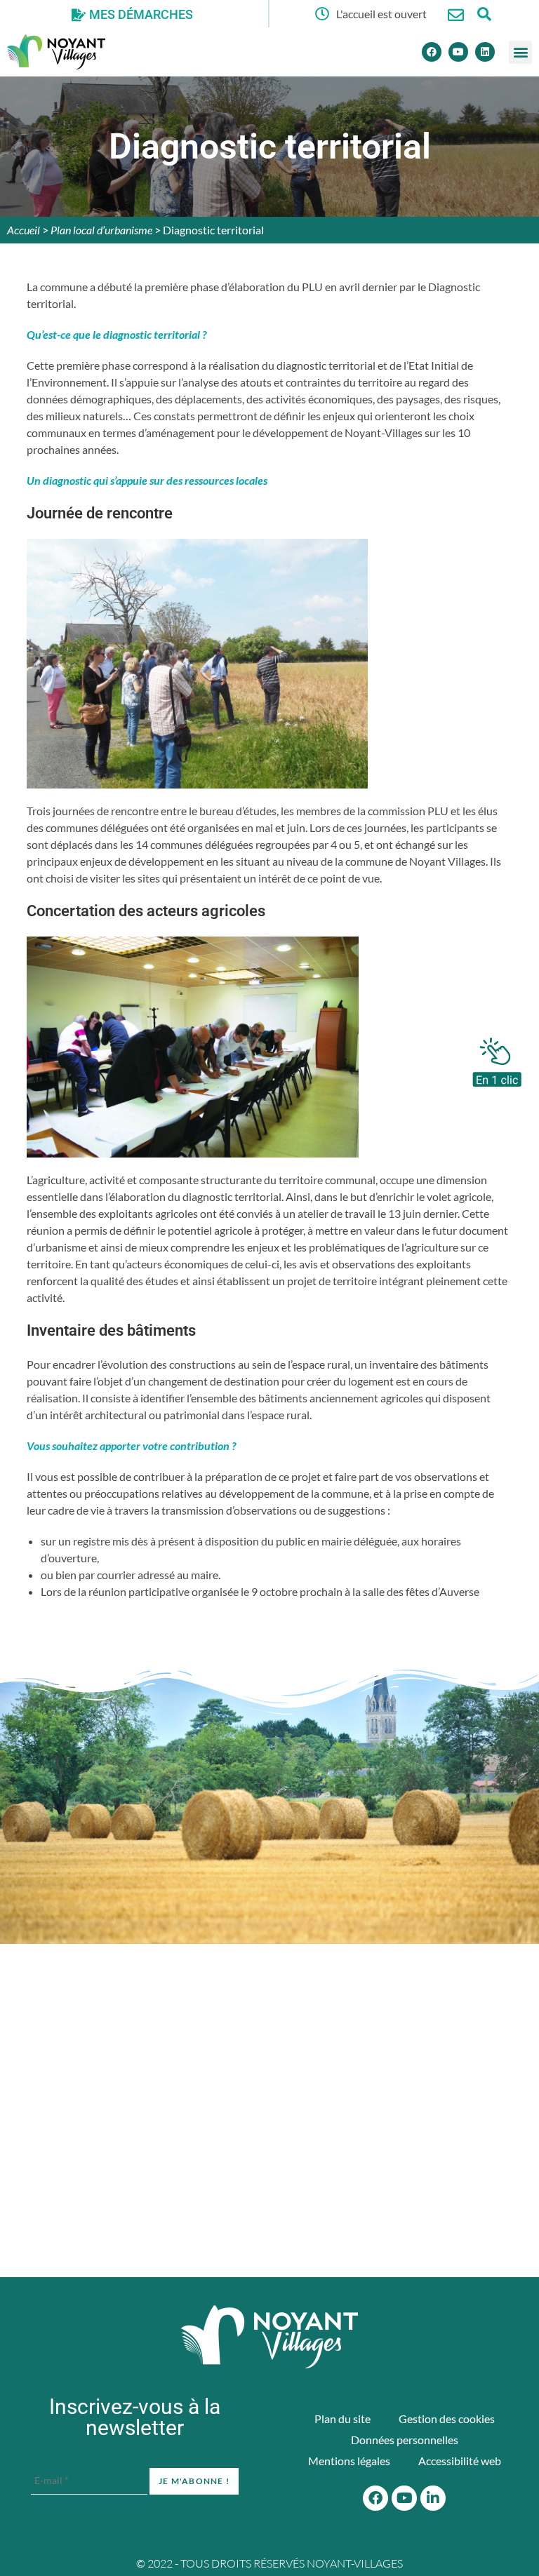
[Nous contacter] (456, 15)
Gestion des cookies (447, 2419)
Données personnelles (405, 2440)
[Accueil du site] (269, 2337)
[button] (520, 52)
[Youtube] (458, 52)
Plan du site (342, 2419)
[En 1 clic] (497, 1059)
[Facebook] (432, 52)
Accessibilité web (460, 2461)
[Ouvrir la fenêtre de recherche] (484, 14)
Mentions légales (349, 2461)
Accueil (24, 230)
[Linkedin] (485, 52)
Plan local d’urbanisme (101, 230)
